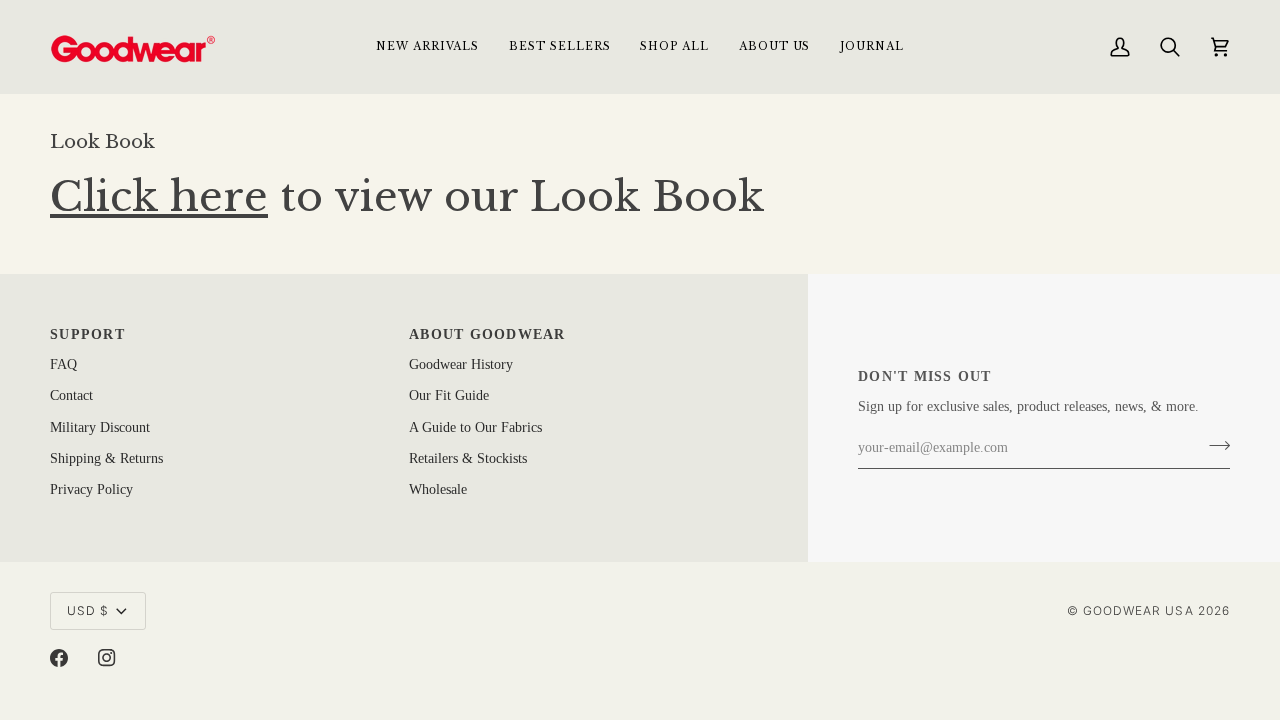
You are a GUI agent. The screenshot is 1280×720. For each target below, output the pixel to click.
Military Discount (100, 427)
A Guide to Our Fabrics (475, 427)
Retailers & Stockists (468, 458)
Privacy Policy (91, 489)
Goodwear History (461, 364)
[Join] (1213, 446)
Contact (71, 395)
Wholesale (438, 489)
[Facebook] (59, 658)
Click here (159, 196)
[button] (674, 46)
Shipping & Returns (106, 458)
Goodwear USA (1138, 610)
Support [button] (87, 334)
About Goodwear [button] (487, 334)
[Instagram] (107, 658)
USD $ (88, 610)
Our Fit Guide (449, 395)
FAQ (63, 364)
